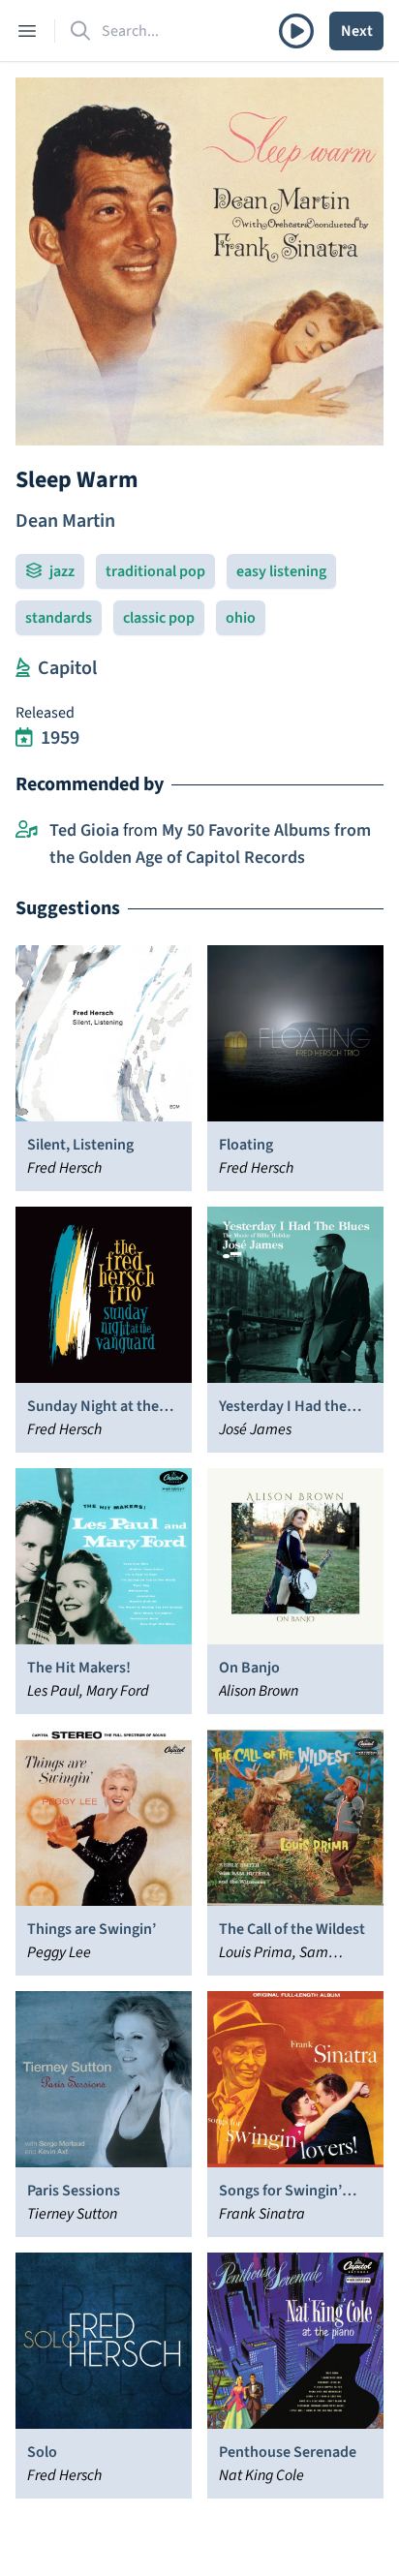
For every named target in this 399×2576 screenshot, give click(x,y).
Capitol (67, 668)
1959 (60, 738)
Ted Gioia (84, 830)
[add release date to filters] (24, 738)
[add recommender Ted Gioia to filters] (27, 831)
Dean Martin (65, 521)
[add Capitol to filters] (23, 668)
